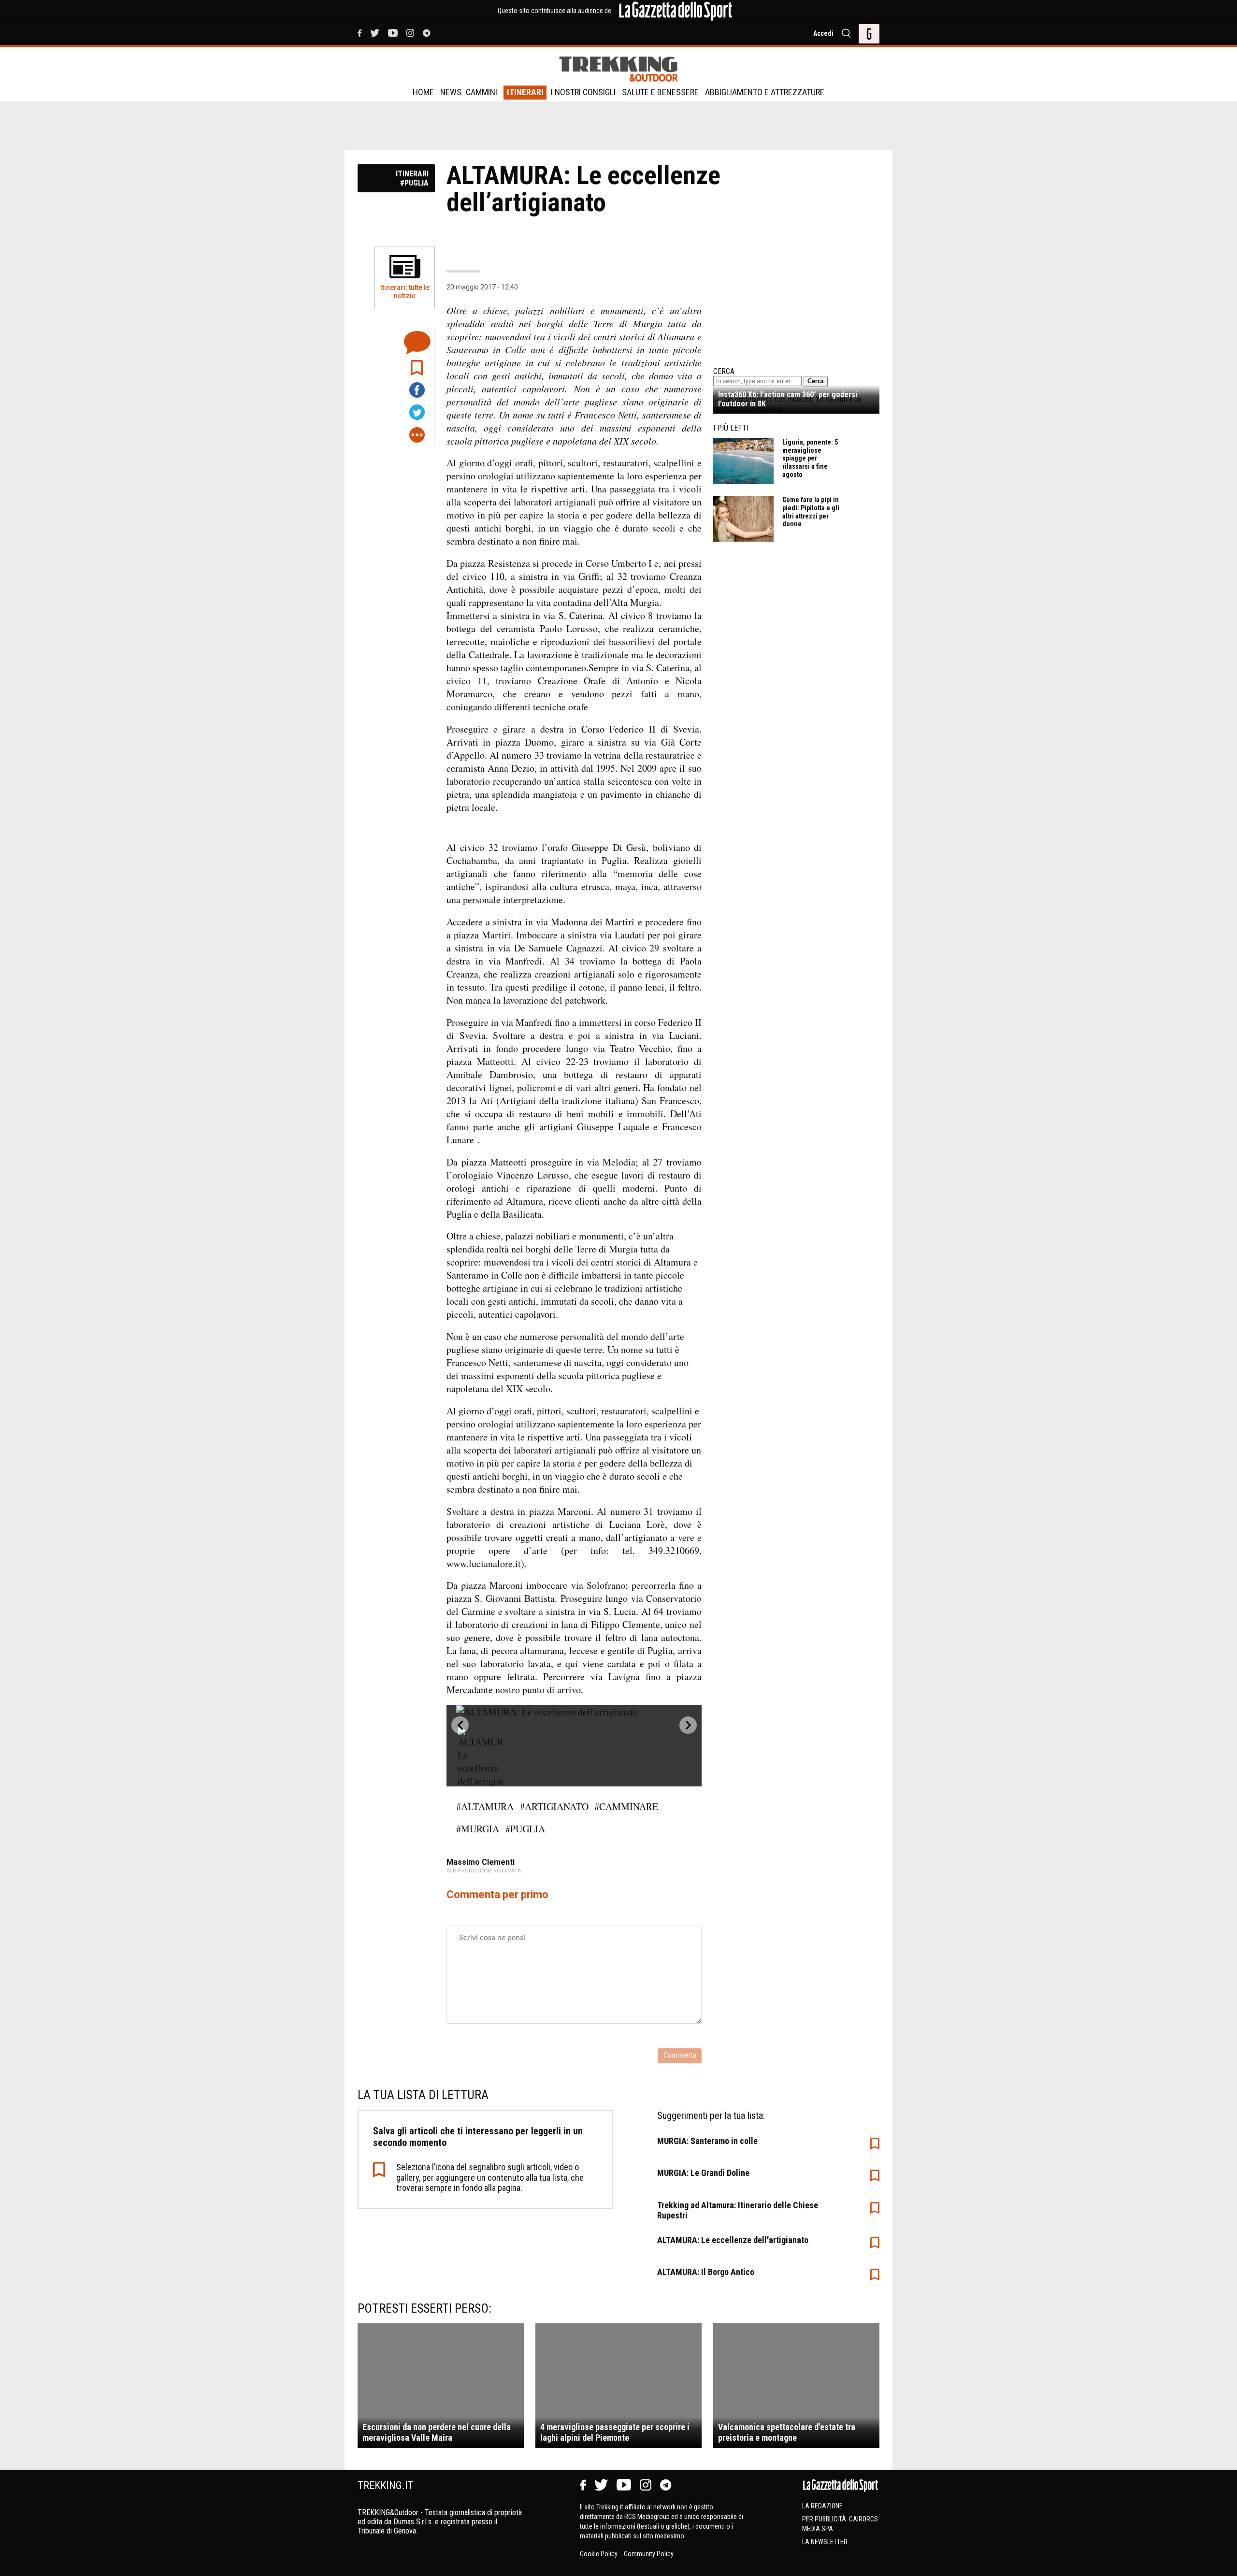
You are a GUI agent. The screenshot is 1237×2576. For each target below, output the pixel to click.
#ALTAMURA (485, 1806)
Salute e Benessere (660, 92)
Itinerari (525, 92)
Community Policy (649, 2554)
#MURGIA (478, 1829)
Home (423, 92)
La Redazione (822, 2506)
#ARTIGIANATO (554, 1806)
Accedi (823, 33)
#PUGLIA (525, 1829)
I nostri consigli (583, 92)
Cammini (482, 92)
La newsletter (825, 2542)
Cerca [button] (816, 381)
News (451, 92)
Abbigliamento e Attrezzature (765, 92)
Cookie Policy (599, 2554)
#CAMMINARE (626, 1806)
